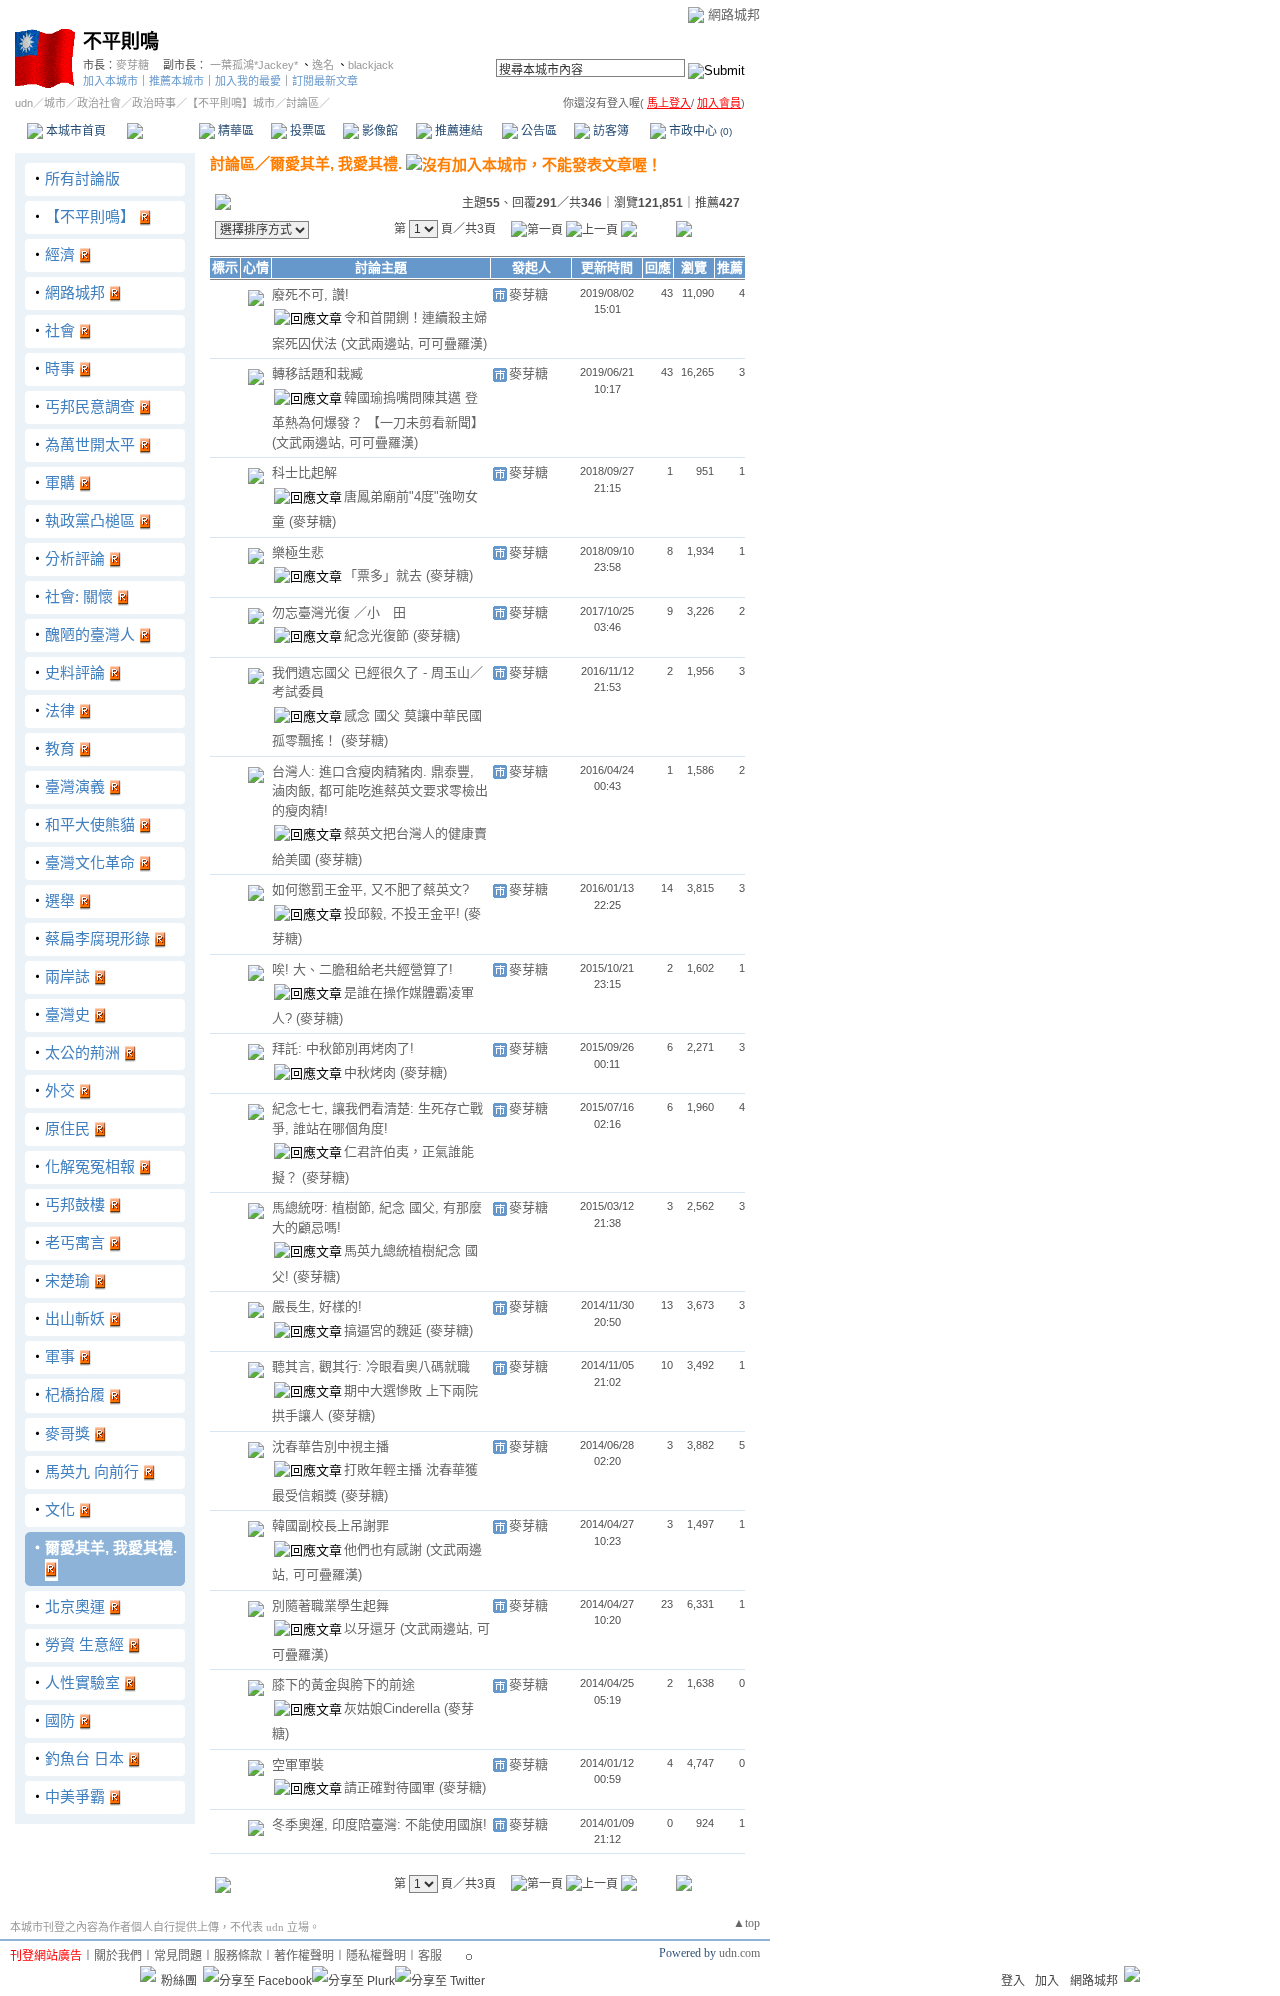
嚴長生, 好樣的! (317, 1306)
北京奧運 (75, 1606)
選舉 (60, 900)
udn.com (739, 1953)
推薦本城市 (176, 81)
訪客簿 (609, 131)
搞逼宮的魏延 (385, 1330)
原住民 (67, 1128)
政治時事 (154, 103)
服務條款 (238, 1956)
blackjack (371, 65)
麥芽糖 (132, 65)
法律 (60, 710)
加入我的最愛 (248, 81)
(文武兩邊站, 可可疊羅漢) (414, 343)
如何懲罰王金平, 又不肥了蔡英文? (370, 889)
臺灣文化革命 (90, 862)
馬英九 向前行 (92, 1471)
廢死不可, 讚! (310, 294)
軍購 (60, 482)
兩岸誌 (67, 976)
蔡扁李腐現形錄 (97, 938)
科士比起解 (304, 472)
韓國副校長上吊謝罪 (330, 1525)
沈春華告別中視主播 (330, 1446)
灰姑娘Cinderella (394, 1708)
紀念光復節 (378, 635)
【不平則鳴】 (90, 216)
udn (24, 103)
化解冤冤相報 (90, 1166)
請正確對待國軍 (391, 1787)
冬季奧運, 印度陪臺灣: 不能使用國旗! (379, 1824)
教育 (60, 748)
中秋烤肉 (372, 1072)
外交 (60, 1090)
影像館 (378, 131)
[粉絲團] (148, 1974)
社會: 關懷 (79, 596)
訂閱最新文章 (325, 81)
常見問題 (178, 1956)
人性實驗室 (82, 1682)
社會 (60, 330)
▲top (746, 1923)
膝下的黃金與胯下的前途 (343, 1684)
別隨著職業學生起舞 (330, 1605)
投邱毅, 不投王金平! (404, 913)
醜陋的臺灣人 (90, 634)
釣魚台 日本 (84, 1758)
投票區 (306, 131)
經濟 (60, 254)
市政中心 (699, 131)
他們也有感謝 (385, 1549)
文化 (60, 1509)
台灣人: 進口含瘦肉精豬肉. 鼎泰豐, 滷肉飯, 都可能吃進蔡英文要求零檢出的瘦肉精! (380, 791)
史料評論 (75, 672)
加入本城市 (110, 81)
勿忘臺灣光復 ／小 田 (339, 612)
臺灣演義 (75, 786)
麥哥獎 (67, 1433)
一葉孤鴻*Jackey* (254, 65)
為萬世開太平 (90, 444)
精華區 (234, 131)
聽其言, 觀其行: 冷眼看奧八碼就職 (371, 1366)
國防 (60, 1720)
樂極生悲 (298, 552)
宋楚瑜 (67, 1280)
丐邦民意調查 (90, 406)
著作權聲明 (304, 1956)
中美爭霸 (75, 1796)
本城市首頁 (74, 131)
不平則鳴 (121, 41)
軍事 (60, 1356)
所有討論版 (82, 178)
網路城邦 (734, 14)
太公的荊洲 (82, 1052)
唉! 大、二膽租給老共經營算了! (362, 969)
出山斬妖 (75, 1318)
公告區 (537, 131)
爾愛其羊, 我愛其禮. (111, 1547)
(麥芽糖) (312, 521)
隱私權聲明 (376, 1956)
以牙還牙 (372, 1628)
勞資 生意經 (84, 1644)
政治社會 (99, 103)
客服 (430, 1956)
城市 (55, 103)
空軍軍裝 (298, 1764)
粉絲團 (179, 1981)
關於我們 (118, 1956)
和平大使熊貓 (90, 824)
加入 (1047, 1981)
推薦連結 (457, 131)
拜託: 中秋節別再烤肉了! (343, 1048)
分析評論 (75, 558)
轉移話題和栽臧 (317, 373)
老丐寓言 (75, 1242)
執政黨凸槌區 (90, 520)
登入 (1013, 1981)
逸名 (323, 65)
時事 (60, 368)
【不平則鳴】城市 (231, 103)
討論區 (162, 131)
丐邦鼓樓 (75, 1204)
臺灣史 (67, 1014)
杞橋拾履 (75, 1394)
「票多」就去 (385, 575)
